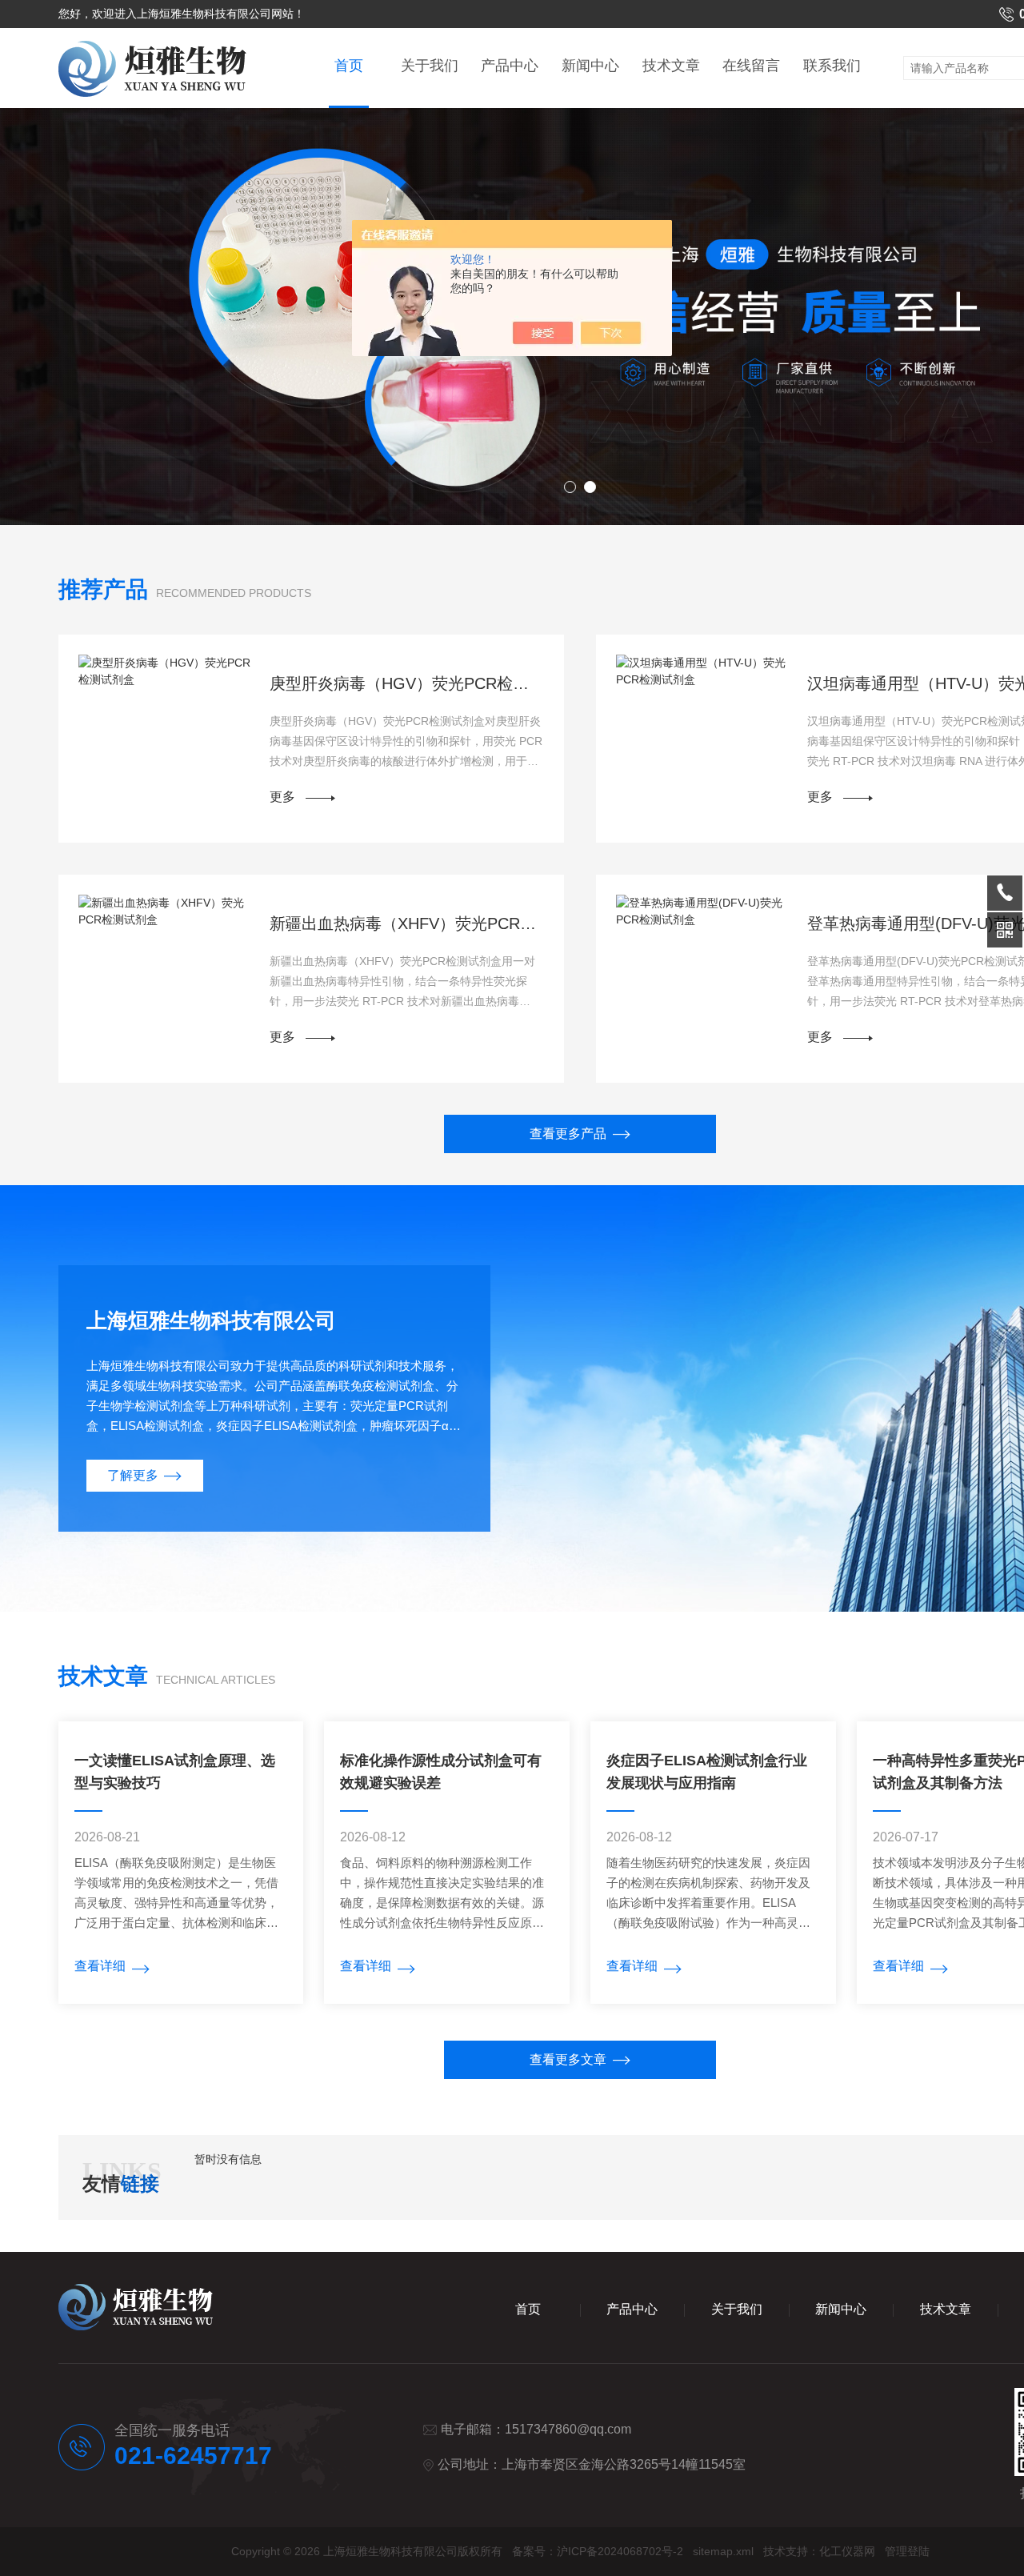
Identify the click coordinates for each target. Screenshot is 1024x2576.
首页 (349, 66)
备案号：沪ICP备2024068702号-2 (598, 2551)
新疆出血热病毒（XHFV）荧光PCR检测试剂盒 (407, 923)
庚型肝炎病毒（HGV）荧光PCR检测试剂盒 (407, 683)
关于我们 (430, 66)
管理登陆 (907, 2551)
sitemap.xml (723, 2551)
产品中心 (510, 66)
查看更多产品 (568, 1134)
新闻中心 (590, 66)
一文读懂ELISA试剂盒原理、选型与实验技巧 (175, 1772)
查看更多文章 (568, 2059)
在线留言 (751, 66)
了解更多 (133, 1475)
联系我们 (832, 66)
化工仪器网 (847, 2551)
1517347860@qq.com (568, 2429)
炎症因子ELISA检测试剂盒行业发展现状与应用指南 (707, 1772)
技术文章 (671, 66)
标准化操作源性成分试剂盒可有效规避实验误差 (441, 1772)
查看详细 (100, 1966)
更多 (282, 797)
